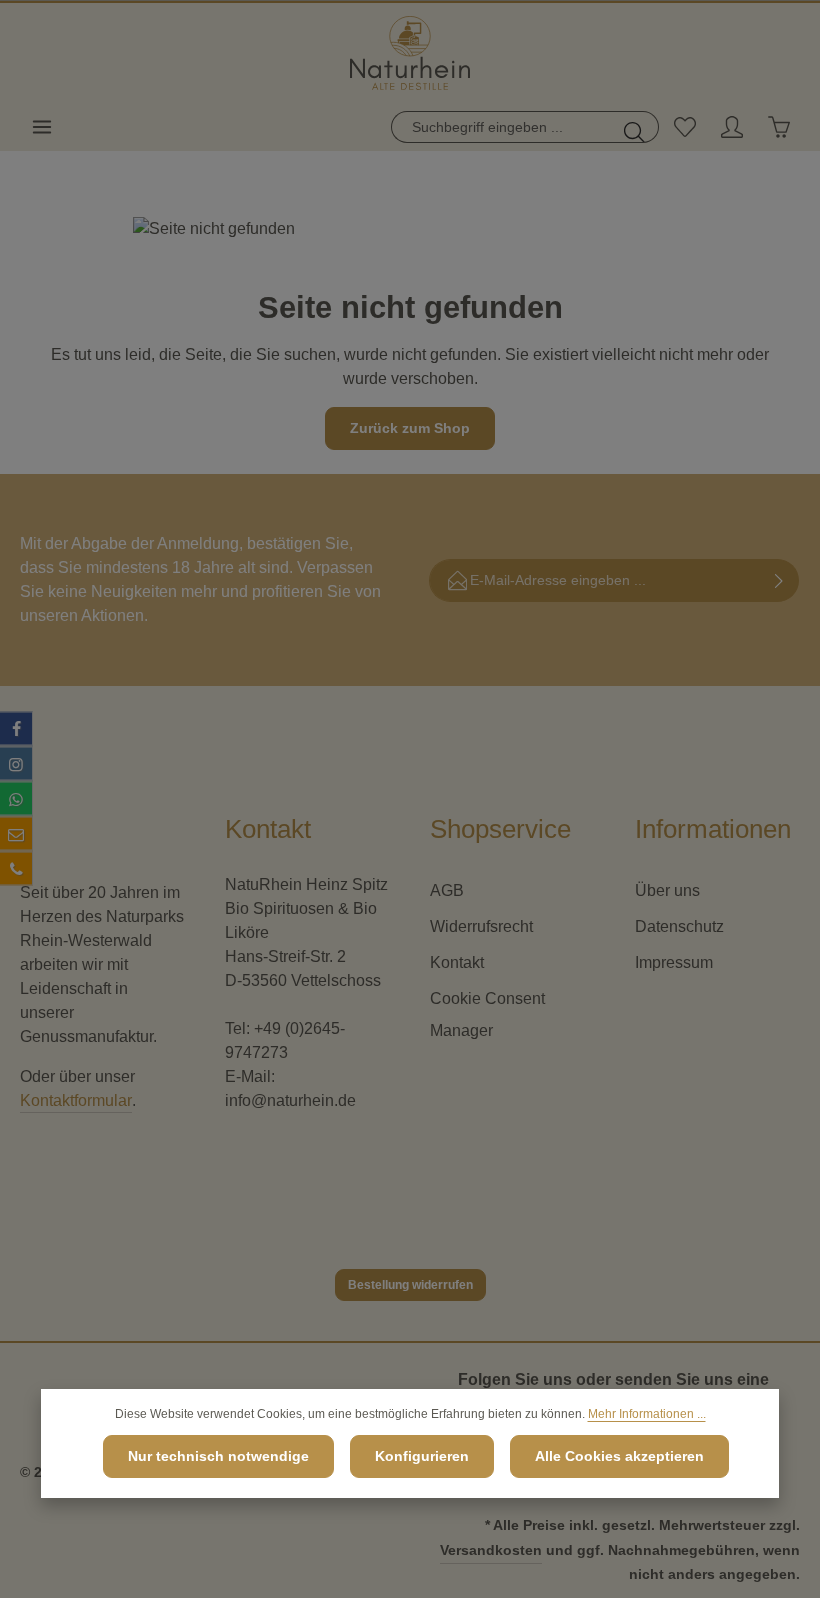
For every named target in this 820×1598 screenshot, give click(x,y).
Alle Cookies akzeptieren (619, 1456)
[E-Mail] (16, 834)
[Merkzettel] (684, 127)
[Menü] (41, 127)
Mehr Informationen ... (647, 1414)
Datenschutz (679, 926)
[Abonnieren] (779, 580)
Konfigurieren (422, 1456)
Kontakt (457, 962)
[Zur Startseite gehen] (409, 53)
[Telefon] (16, 869)
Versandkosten (491, 1550)
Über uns (667, 890)
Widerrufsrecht (481, 926)
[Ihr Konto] (731, 127)
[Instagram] (16, 764)
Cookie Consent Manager (487, 1014)
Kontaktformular (76, 1100)
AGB (447, 890)
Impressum (674, 962)
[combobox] (502, 127)
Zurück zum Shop (410, 428)
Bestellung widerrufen (410, 1285)
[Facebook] (16, 729)
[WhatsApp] (16, 799)
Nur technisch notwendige (218, 1456)
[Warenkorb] (778, 127)
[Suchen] (635, 127)
